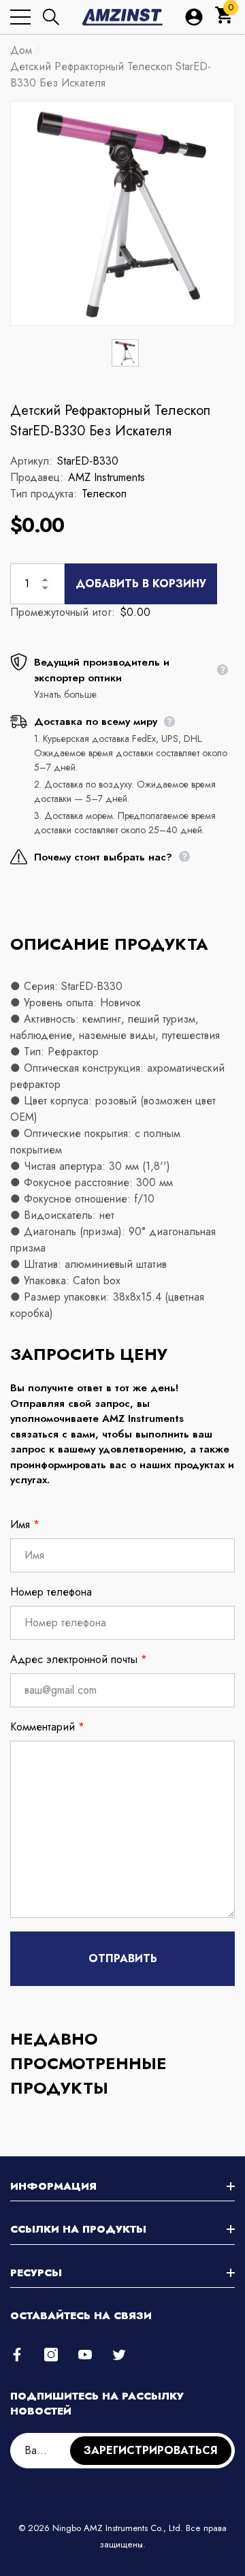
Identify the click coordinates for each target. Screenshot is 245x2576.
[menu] (20, 17)
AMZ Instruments (107, 477)
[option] (122, 213)
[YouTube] (85, 2355)
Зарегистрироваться (151, 2450)
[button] (51, 17)
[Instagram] (51, 2355)
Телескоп (104, 494)
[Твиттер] (119, 2355)
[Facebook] (17, 2355)
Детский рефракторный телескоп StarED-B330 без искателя (110, 421)
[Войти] (194, 17)
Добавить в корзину (141, 584)
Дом (21, 50)
